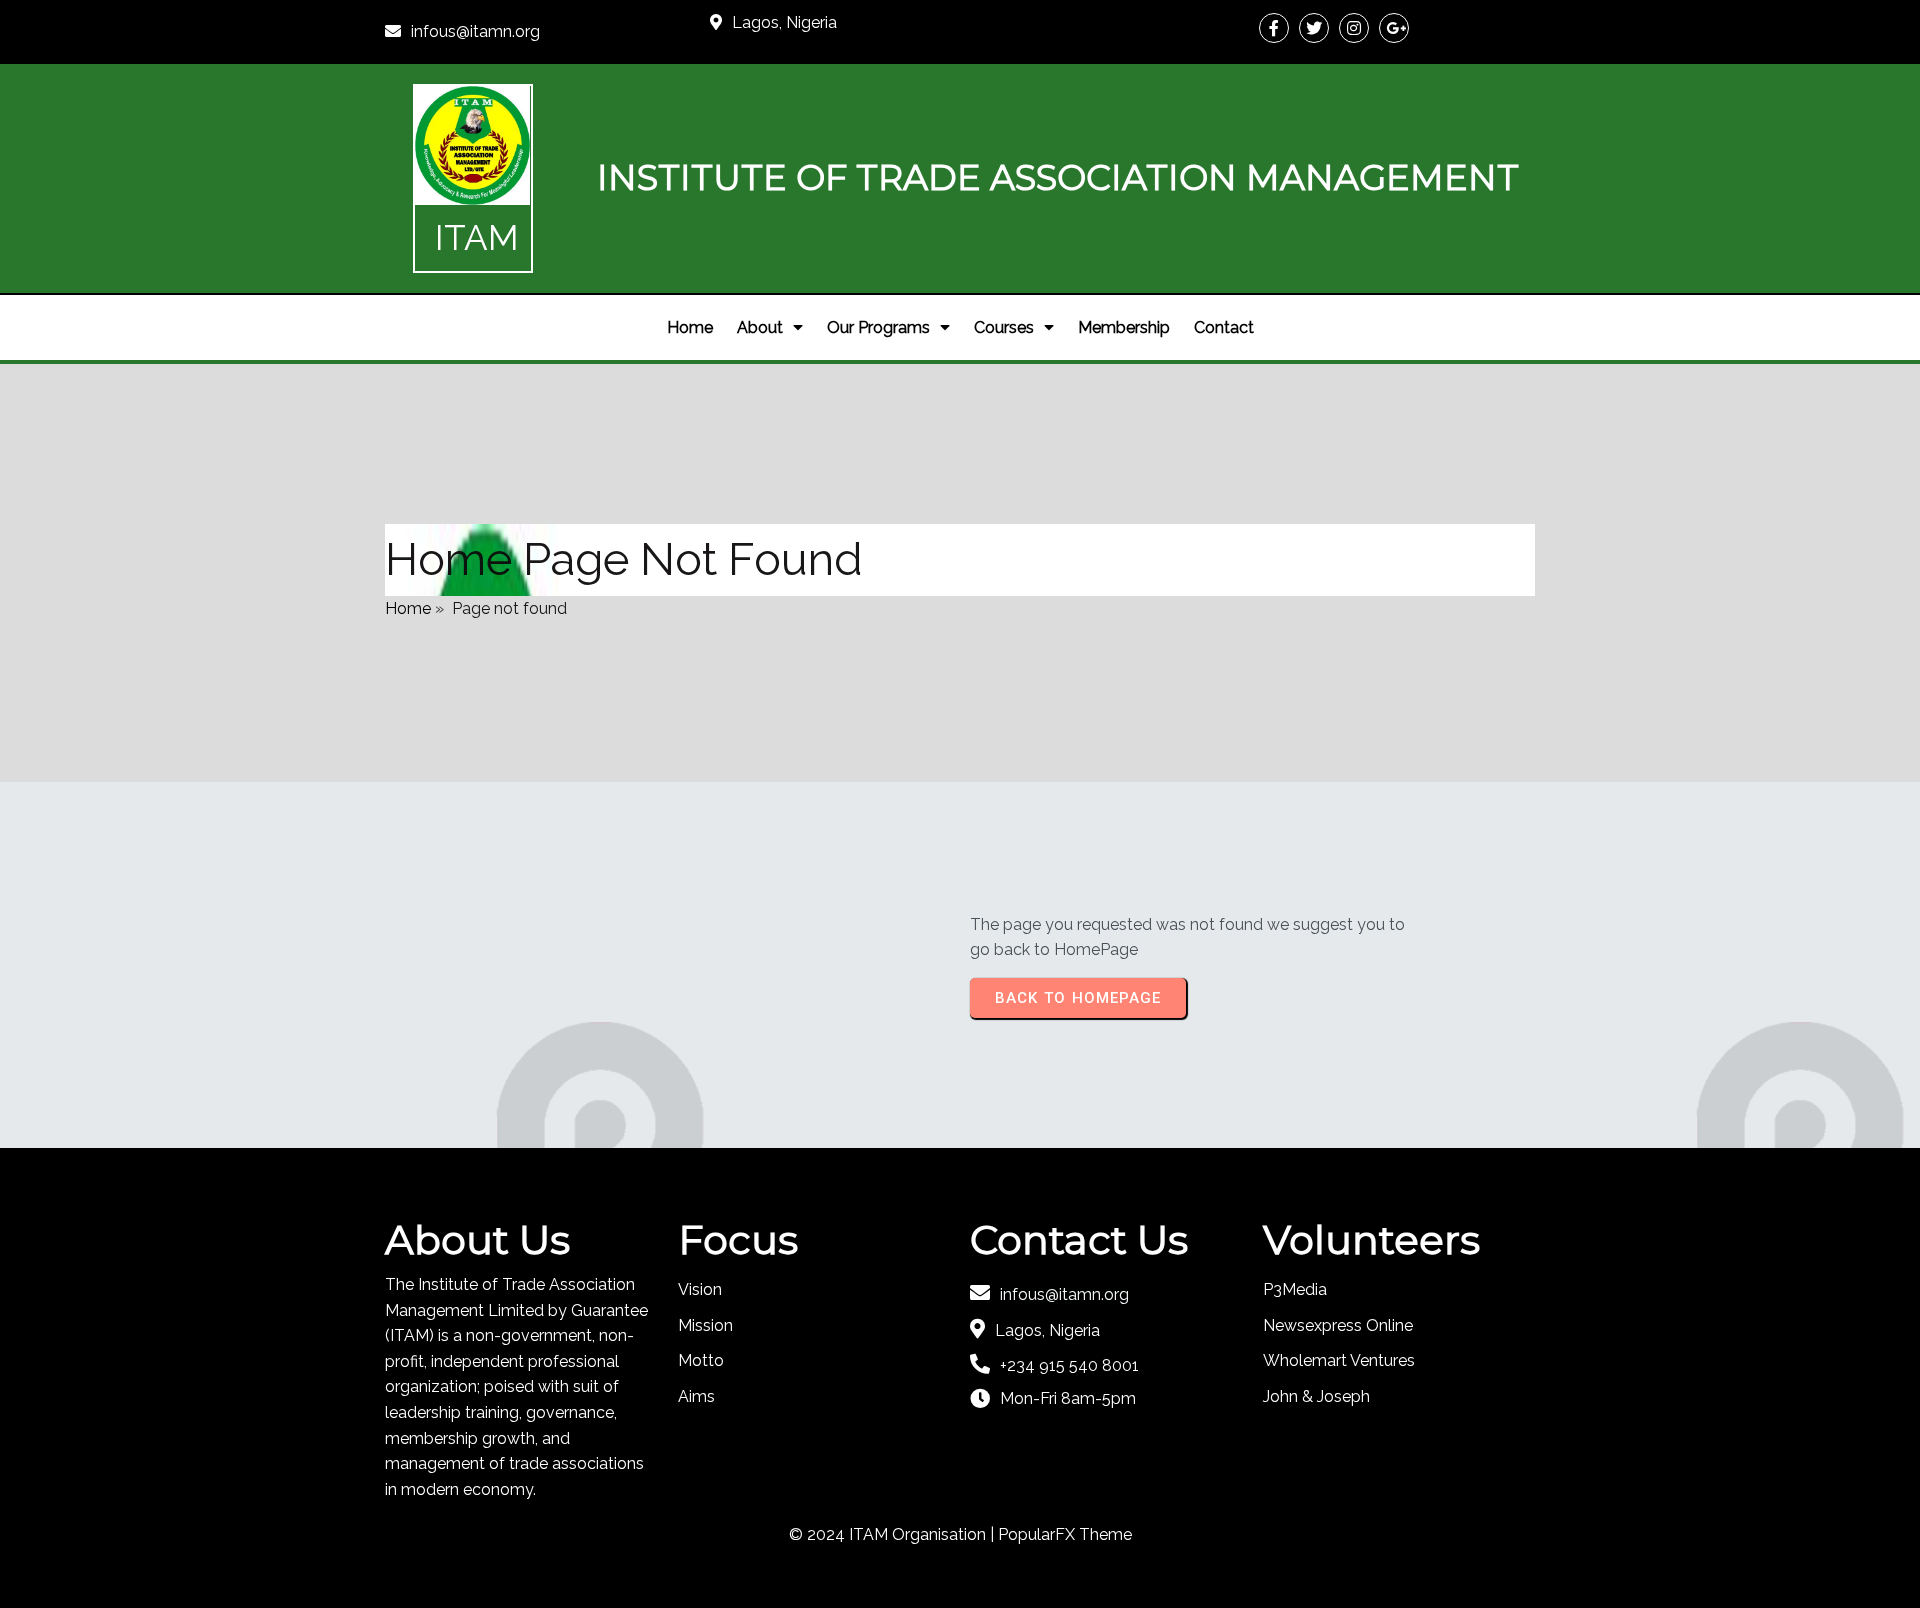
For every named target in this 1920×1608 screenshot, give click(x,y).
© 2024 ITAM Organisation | (893, 1534)
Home (408, 608)
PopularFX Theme (1065, 1534)
